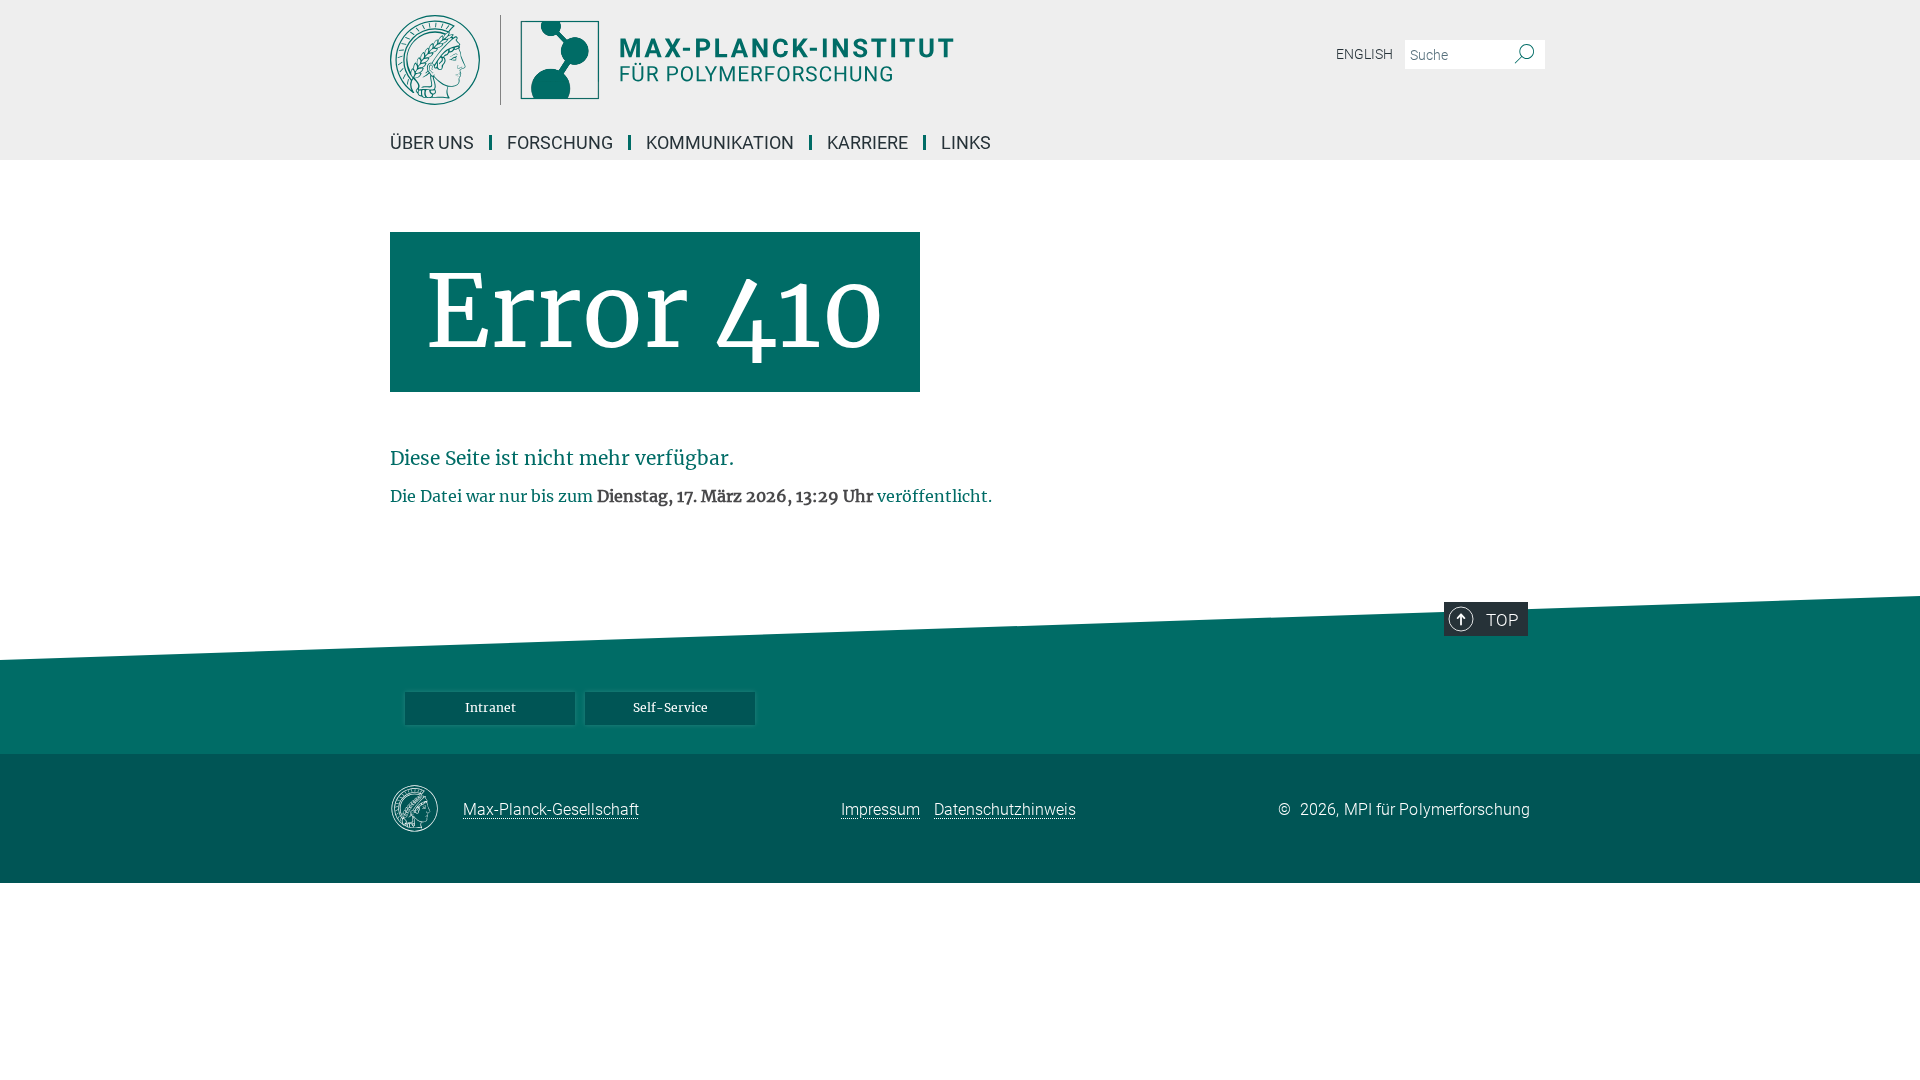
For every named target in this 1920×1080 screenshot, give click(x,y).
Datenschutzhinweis (1005, 809)
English (1364, 54)
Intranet (490, 707)
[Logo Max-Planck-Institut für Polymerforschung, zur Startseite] (765, 60)
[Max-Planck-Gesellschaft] (426, 810)
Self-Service (670, 707)
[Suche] (1524, 55)
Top (1502, 620)
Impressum (880, 809)
